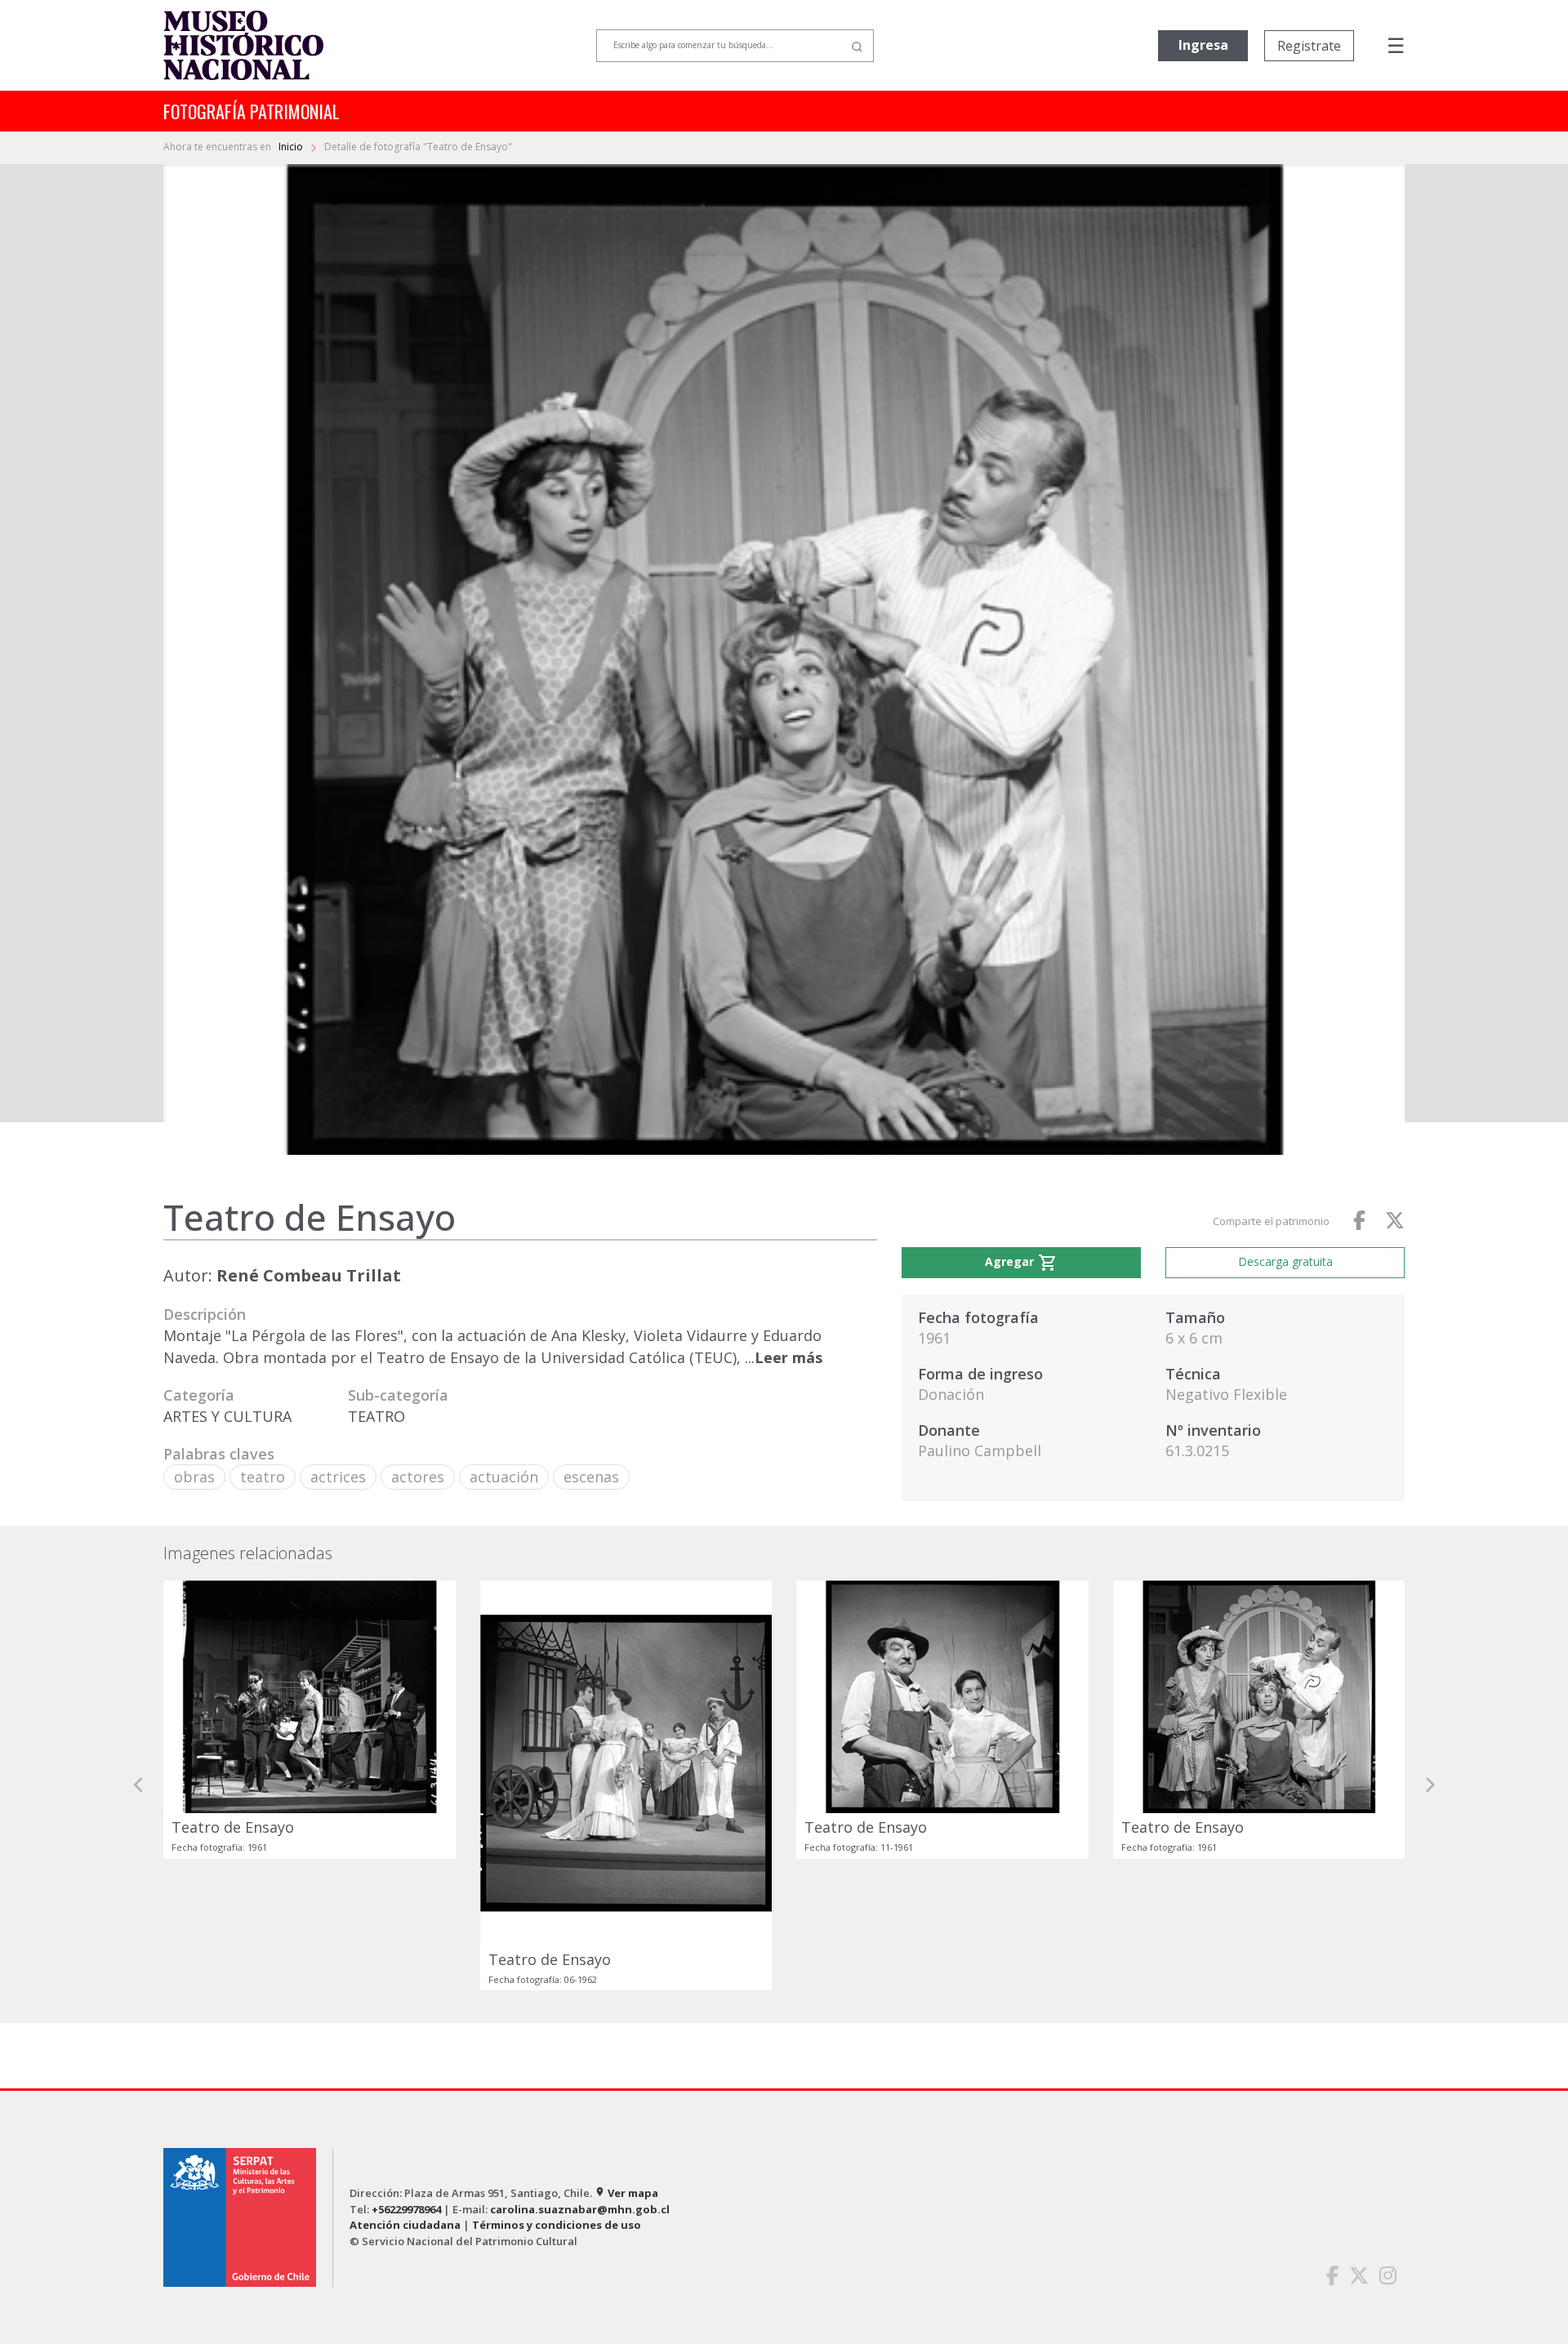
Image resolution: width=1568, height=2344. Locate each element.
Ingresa (1203, 45)
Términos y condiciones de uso (557, 2225)
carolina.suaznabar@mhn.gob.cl (580, 2209)
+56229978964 (406, 2209)
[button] (139, 1785)
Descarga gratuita (1285, 1261)
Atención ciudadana (405, 2225)
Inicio (292, 147)
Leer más (788, 1357)
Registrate (1309, 46)
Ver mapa (626, 2193)
